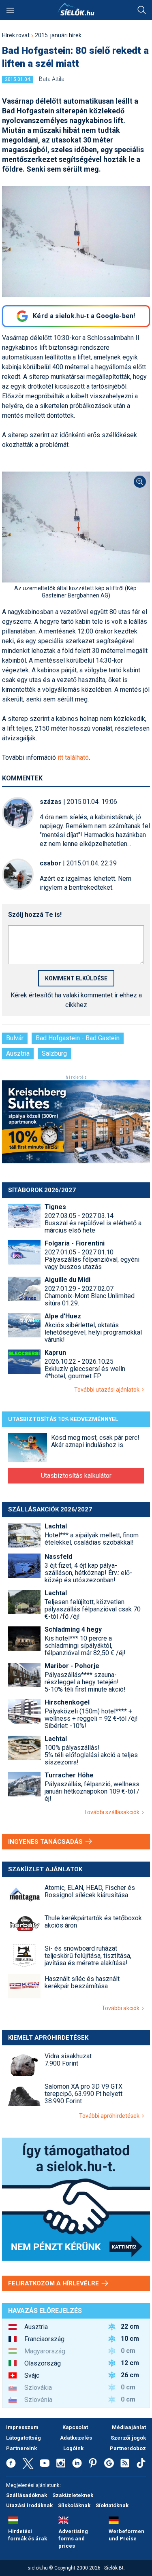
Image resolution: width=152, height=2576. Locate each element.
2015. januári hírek (58, 35)
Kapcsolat (75, 2427)
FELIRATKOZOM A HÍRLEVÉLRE (54, 2283)
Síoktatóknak (112, 2505)
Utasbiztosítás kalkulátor (76, 1476)
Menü (10, 10)
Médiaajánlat (129, 2427)
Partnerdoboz (128, 2448)
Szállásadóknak (27, 2495)
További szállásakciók (113, 1812)
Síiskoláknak (74, 2505)
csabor (50, 863)
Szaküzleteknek (73, 2495)
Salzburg (54, 1053)
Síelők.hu (76, 9)
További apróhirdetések (110, 2116)
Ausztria (18, 1053)
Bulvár (15, 1038)
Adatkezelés (76, 2438)
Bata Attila (52, 79)
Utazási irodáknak (29, 2505)
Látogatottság (24, 2438)
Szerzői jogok (128, 2438)
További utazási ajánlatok (108, 1390)
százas (51, 802)
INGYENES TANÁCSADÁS (46, 1842)
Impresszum (22, 2427)
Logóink (73, 2448)
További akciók (122, 2008)
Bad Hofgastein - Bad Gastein (78, 1038)
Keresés (142, 10)
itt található (73, 758)
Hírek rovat (16, 35)
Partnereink (21, 2448)
